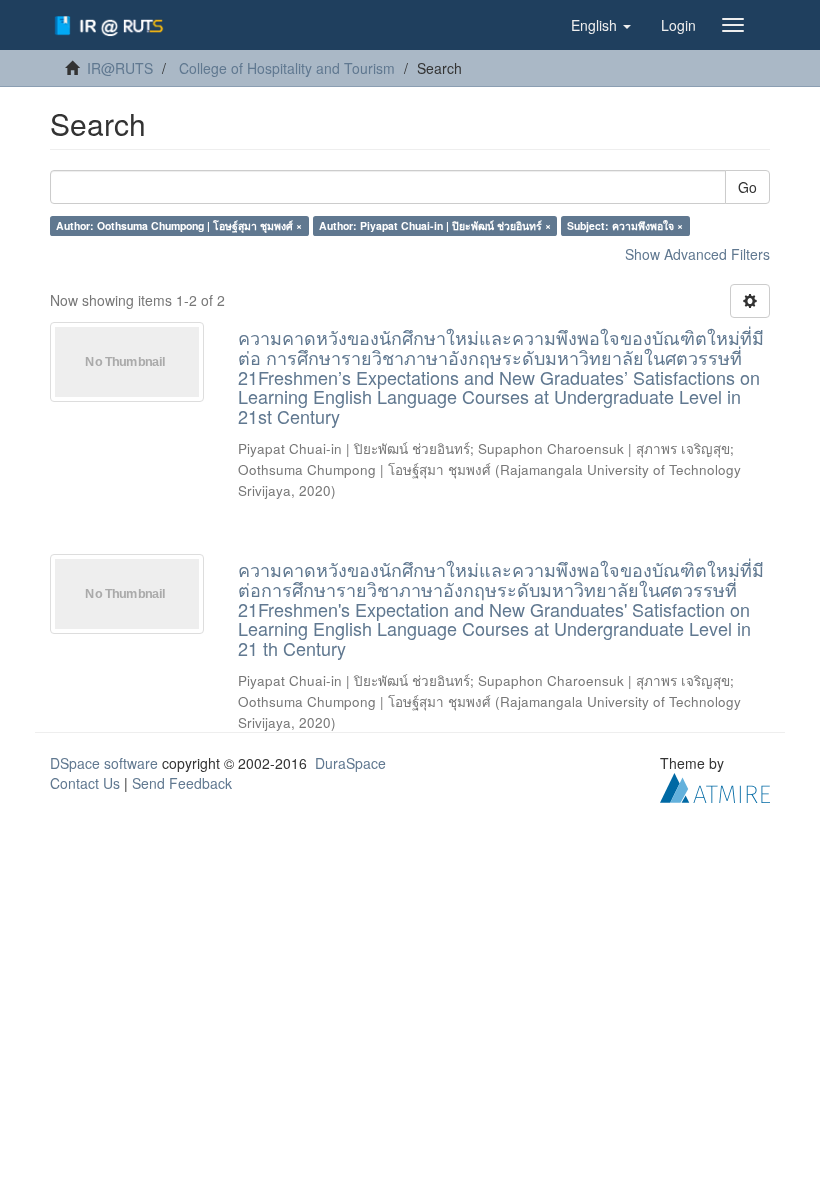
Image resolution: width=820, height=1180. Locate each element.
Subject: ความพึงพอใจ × (625, 225)
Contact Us (85, 783)
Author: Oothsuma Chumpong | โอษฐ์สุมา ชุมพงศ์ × (179, 225)
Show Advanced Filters (697, 254)
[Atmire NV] (715, 786)
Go (747, 187)
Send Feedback (182, 783)
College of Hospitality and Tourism (287, 68)
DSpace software (104, 763)
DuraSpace (350, 763)
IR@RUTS (120, 68)
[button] (601, 25)
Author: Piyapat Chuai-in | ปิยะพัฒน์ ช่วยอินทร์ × (435, 225)
